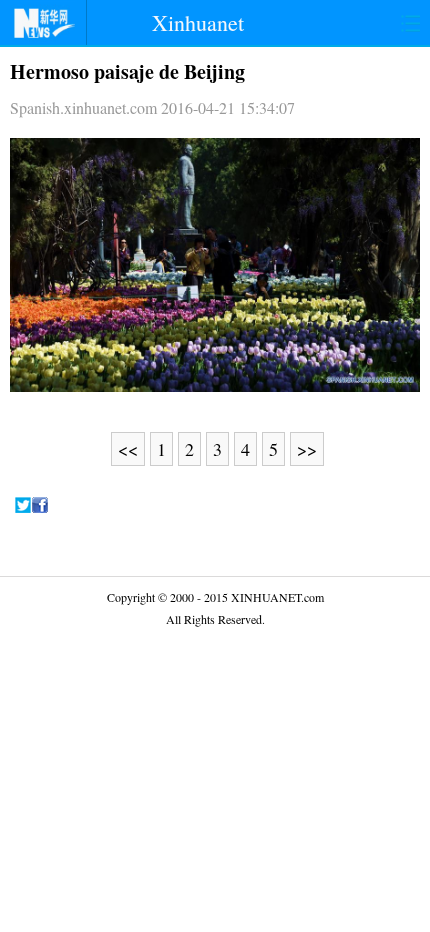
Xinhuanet (198, 22)
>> (307, 449)
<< (128, 449)
